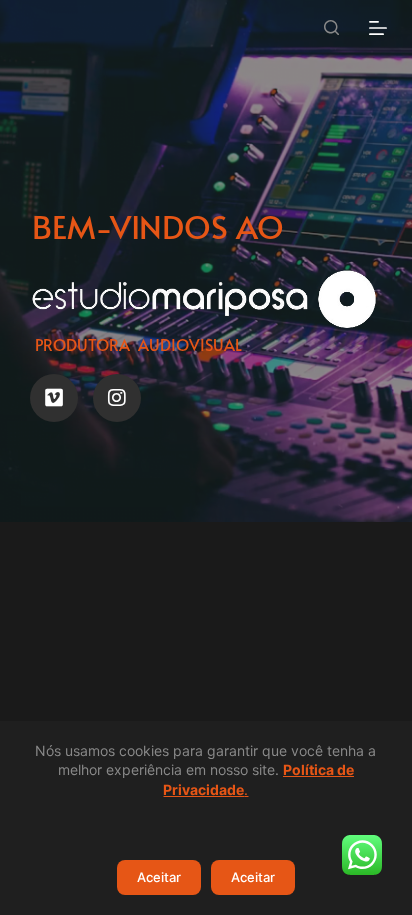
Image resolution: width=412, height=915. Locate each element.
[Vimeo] (54, 398)
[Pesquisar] (331, 27)
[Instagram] (117, 398)
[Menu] (378, 28)
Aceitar (159, 877)
